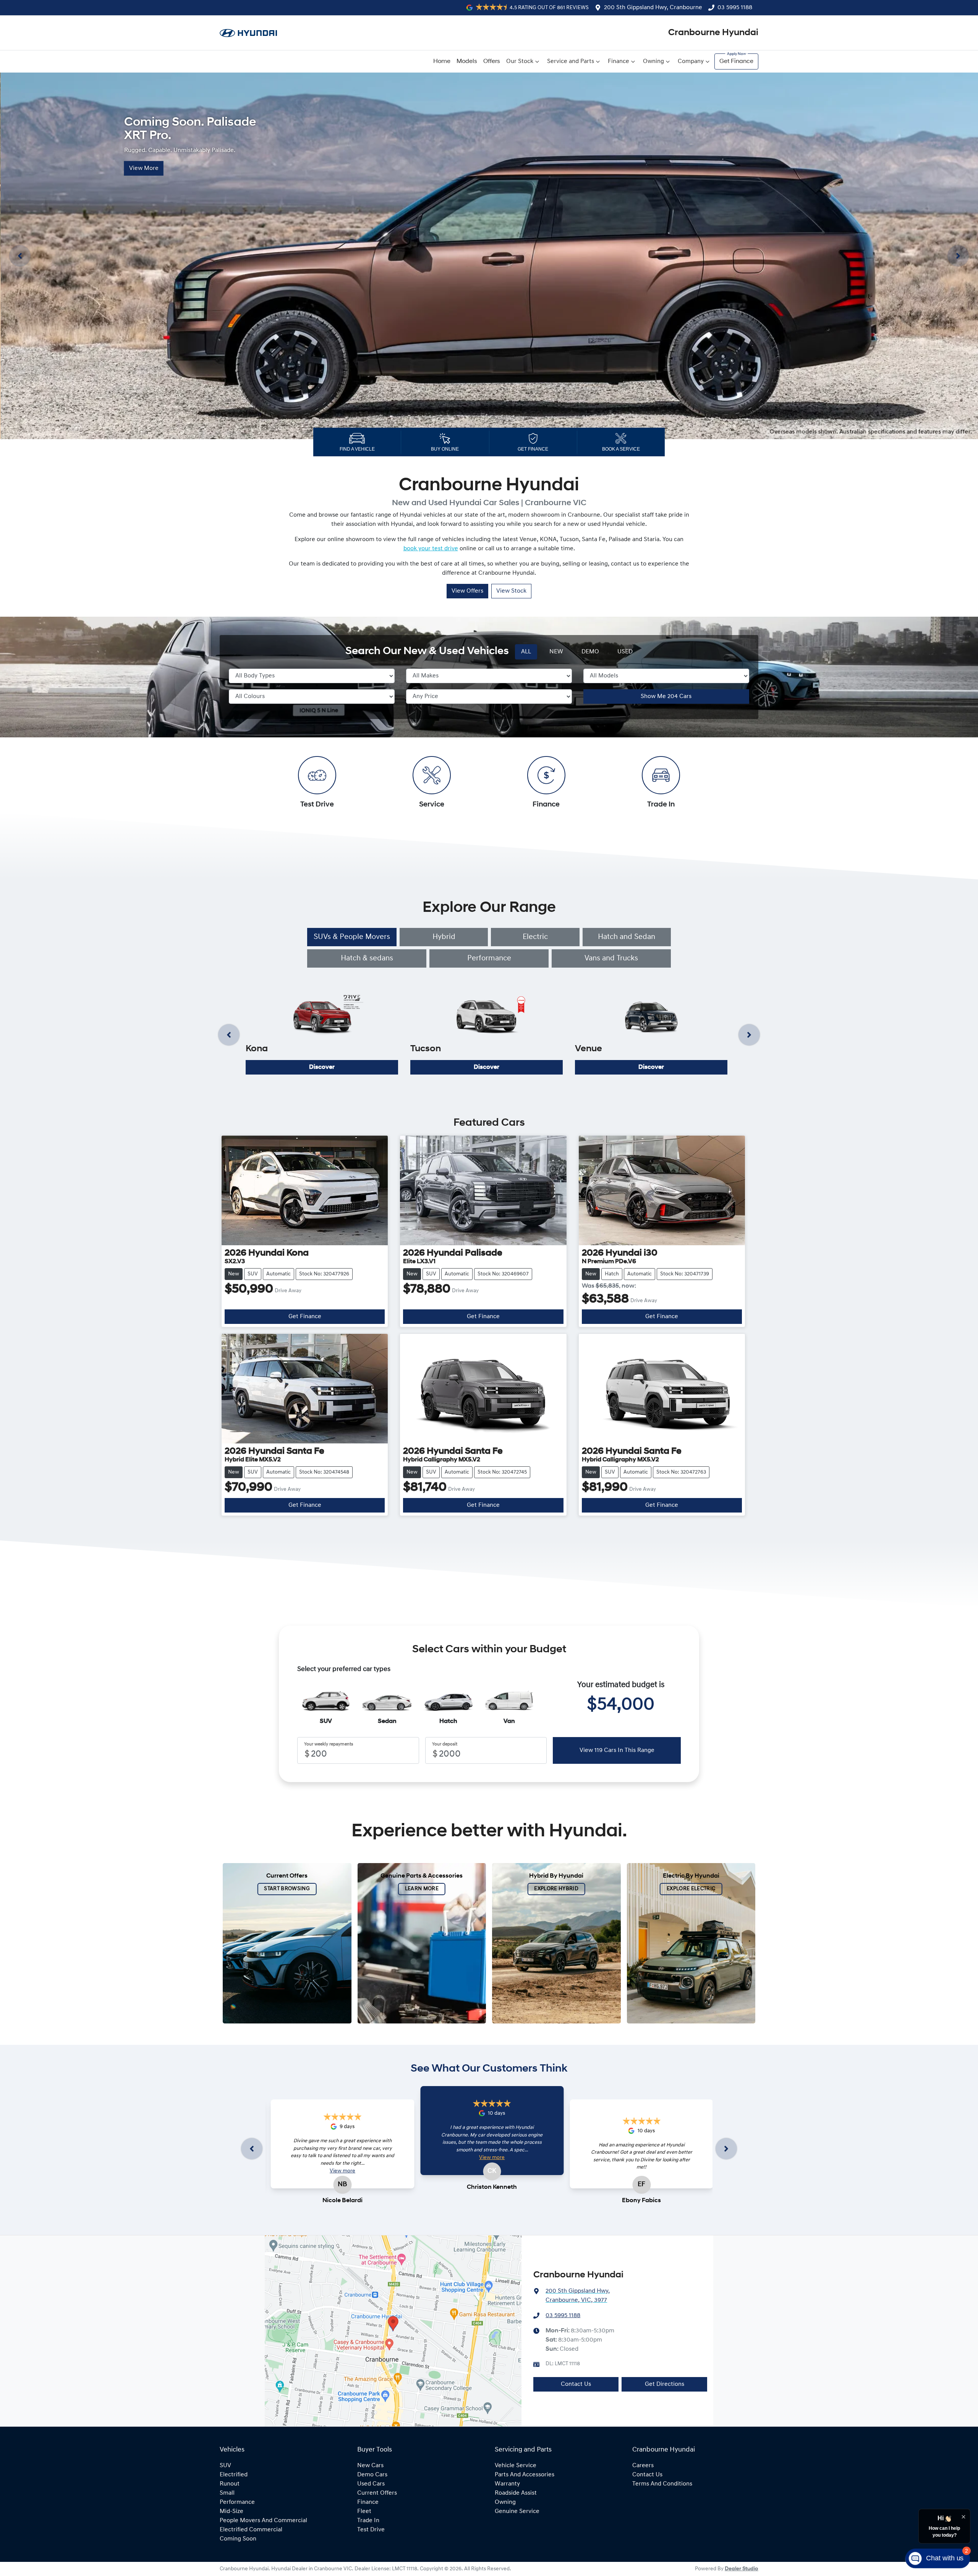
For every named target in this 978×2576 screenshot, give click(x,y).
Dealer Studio (742, 2569)
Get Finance (736, 61)
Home (442, 61)
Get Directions (665, 2384)
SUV (225, 2466)
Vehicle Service (516, 2466)
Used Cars (371, 2484)
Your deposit (445, 1744)
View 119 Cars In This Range (617, 1750)
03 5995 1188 (735, 8)
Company (691, 61)
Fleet (364, 2511)
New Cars (370, 2466)
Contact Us (576, 2384)
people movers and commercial (263, 2521)
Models (467, 61)
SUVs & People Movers (352, 937)
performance (237, 2502)
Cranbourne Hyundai (713, 33)
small (227, 2493)
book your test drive (431, 549)
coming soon (238, 2539)
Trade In (368, 2521)
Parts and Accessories (525, 2475)
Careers (643, 2466)
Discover (322, 1067)
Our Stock (520, 61)
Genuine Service (517, 2511)
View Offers (467, 591)
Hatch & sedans (367, 958)
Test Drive (371, 2530)
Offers (492, 61)
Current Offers (377, 2493)
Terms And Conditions (662, 2484)
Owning (653, 61)
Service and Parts (571, 61)
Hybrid (444, 937)
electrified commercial (251, 2530)
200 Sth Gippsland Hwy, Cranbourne (653, 8)
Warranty (507, 2484)
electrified (234, 2475)
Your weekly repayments (329, 1744)
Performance (489, 958)
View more (342, 2171)
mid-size (232, 2511)
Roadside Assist (516, 2493)
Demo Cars (372, 2475)
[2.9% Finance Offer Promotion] (489, 256)
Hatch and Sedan (627, 937)
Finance (619, 61)
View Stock (511, 591)
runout (230, 2484)
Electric (535, 937)
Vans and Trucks (611, 958)
